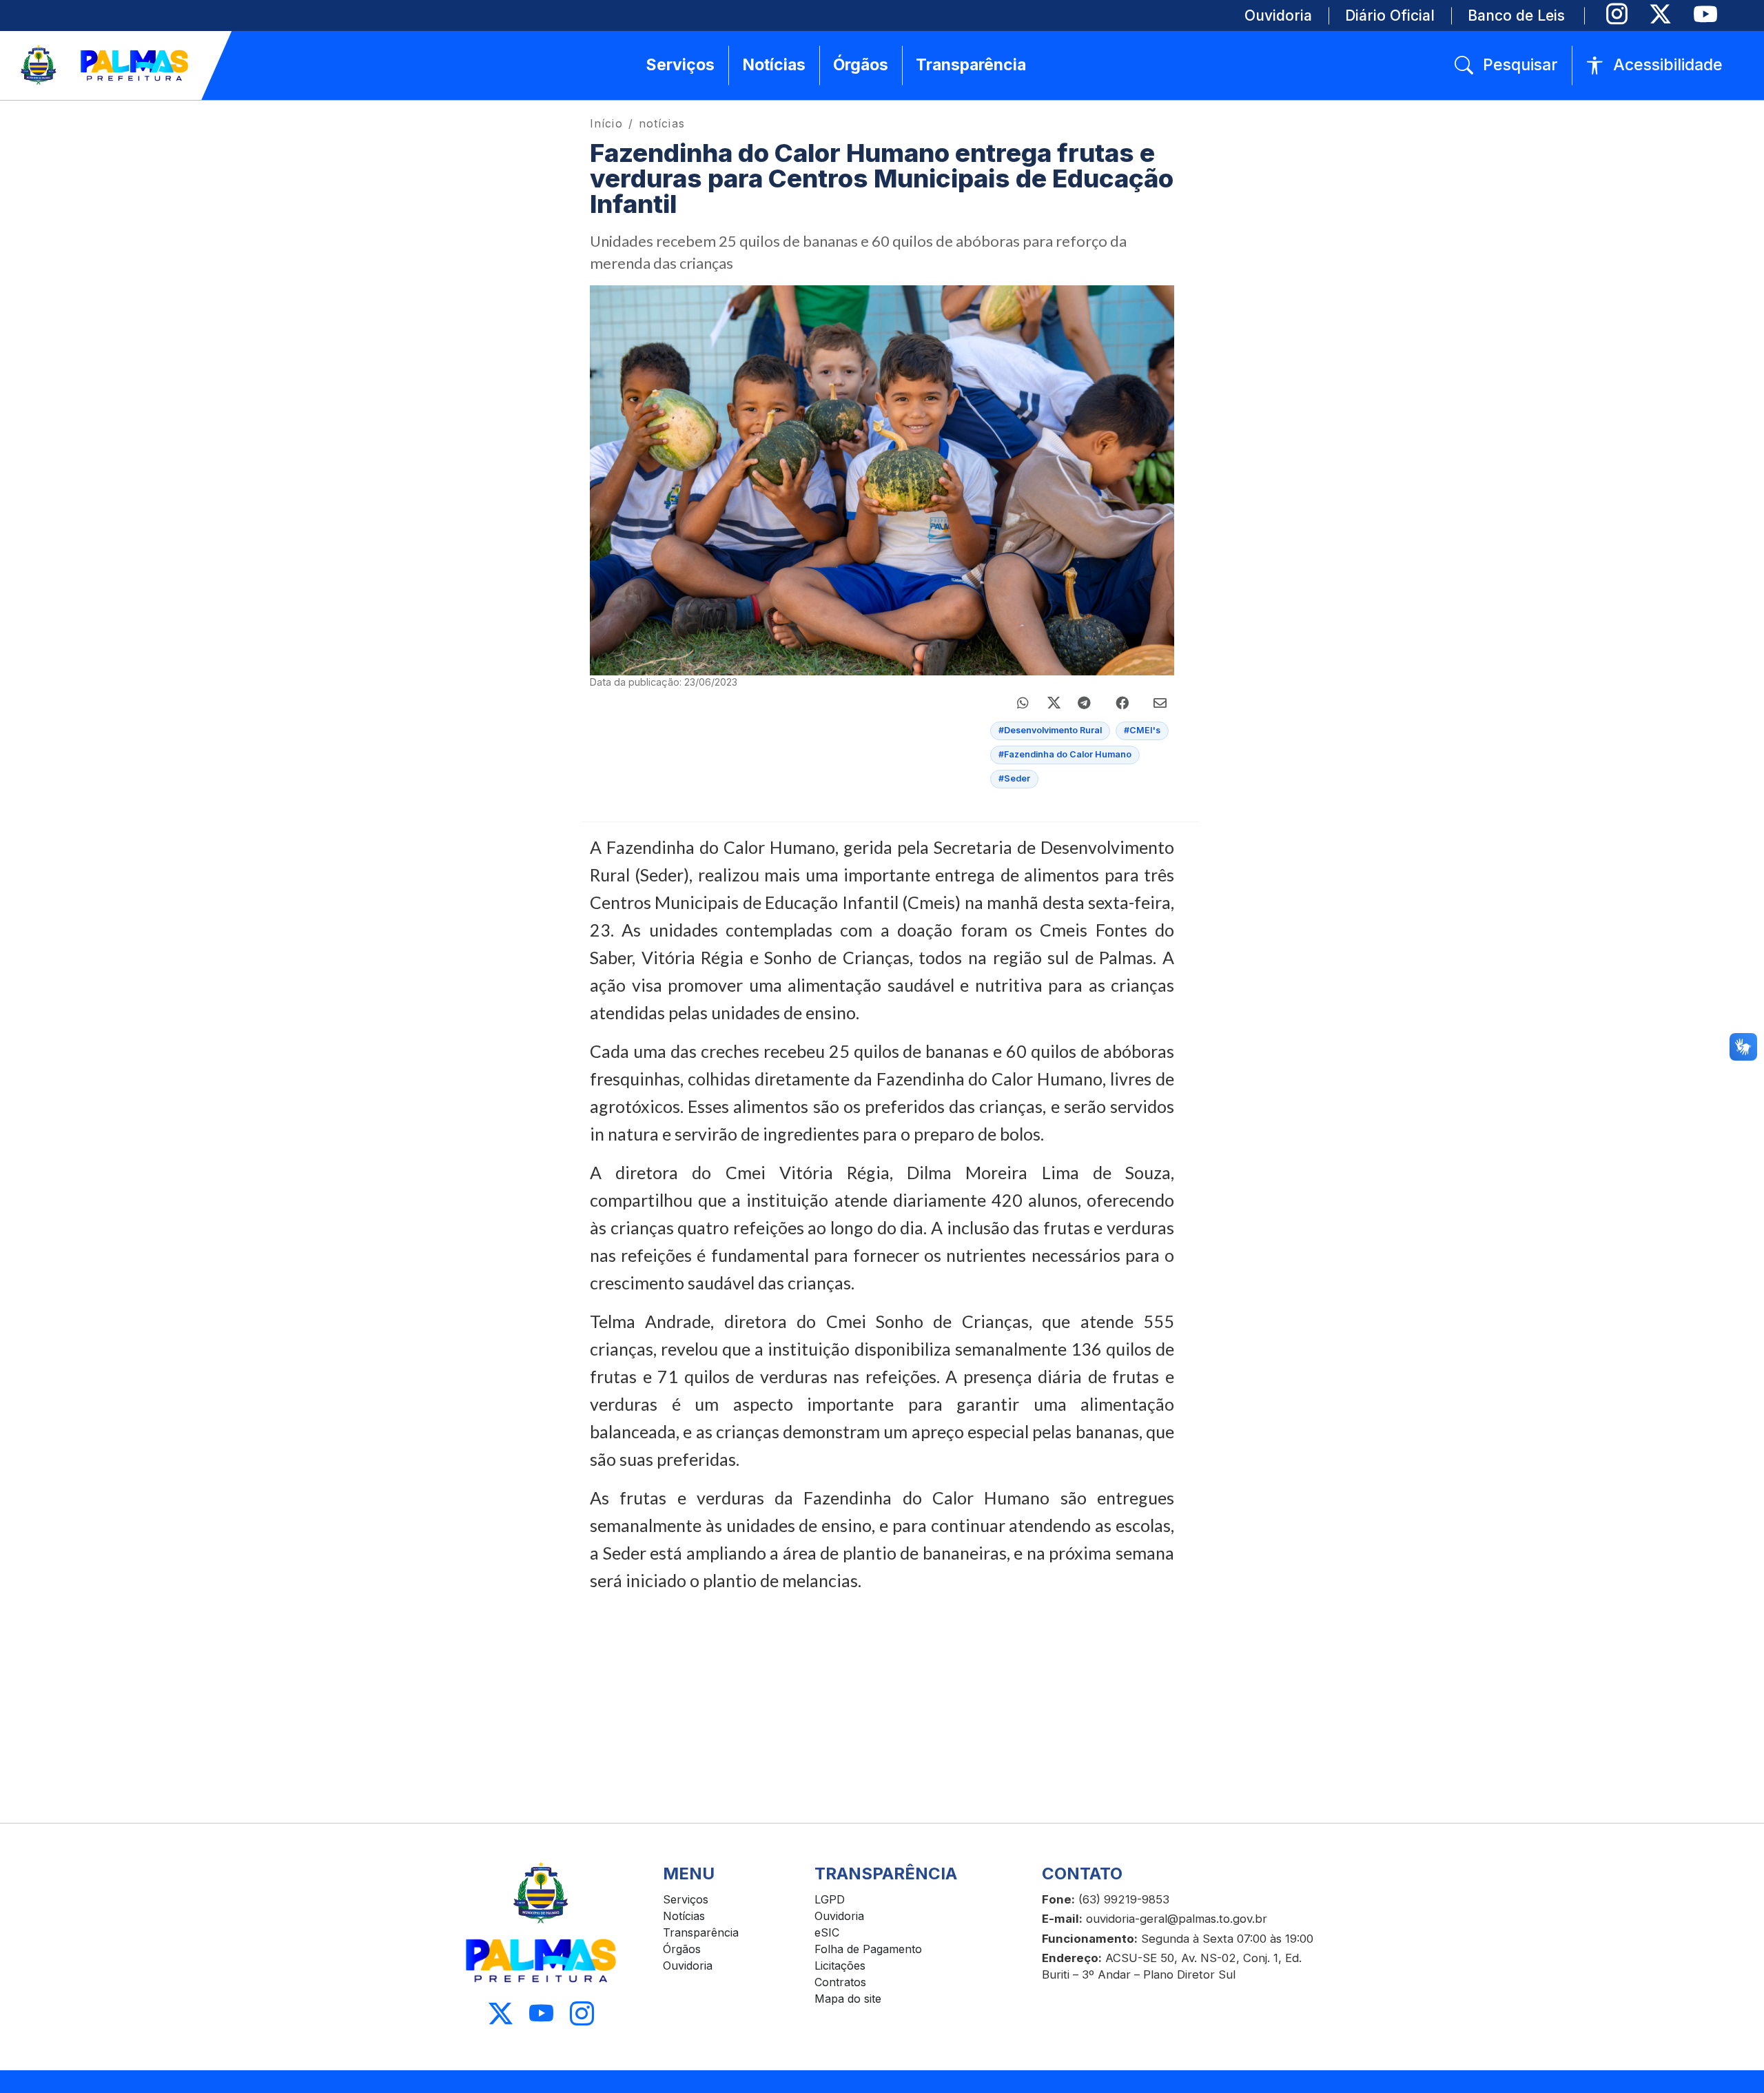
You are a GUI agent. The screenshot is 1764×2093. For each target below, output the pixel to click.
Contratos (840, 1982)
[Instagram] (1617, 14)
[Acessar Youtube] (541, 2014)
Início (606, 123)
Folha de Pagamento (868, 1949)
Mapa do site (848, 1999)
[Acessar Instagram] (582, 2014)
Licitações (840, 1966)
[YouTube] (1705, 14)
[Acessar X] (501, 2014)
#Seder (1014, 778)
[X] (1660, 14)
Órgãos (682, 1949)
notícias (662, 123)
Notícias (684, 1916)
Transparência (701, 1932)
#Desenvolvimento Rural (1050, 730)
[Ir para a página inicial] (105, 65)
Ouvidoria (688, 1966)
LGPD (830, 1899)
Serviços (686, 1899)
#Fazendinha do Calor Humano (1065, 754)
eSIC (827, 1932)
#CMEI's (1142, 730)
